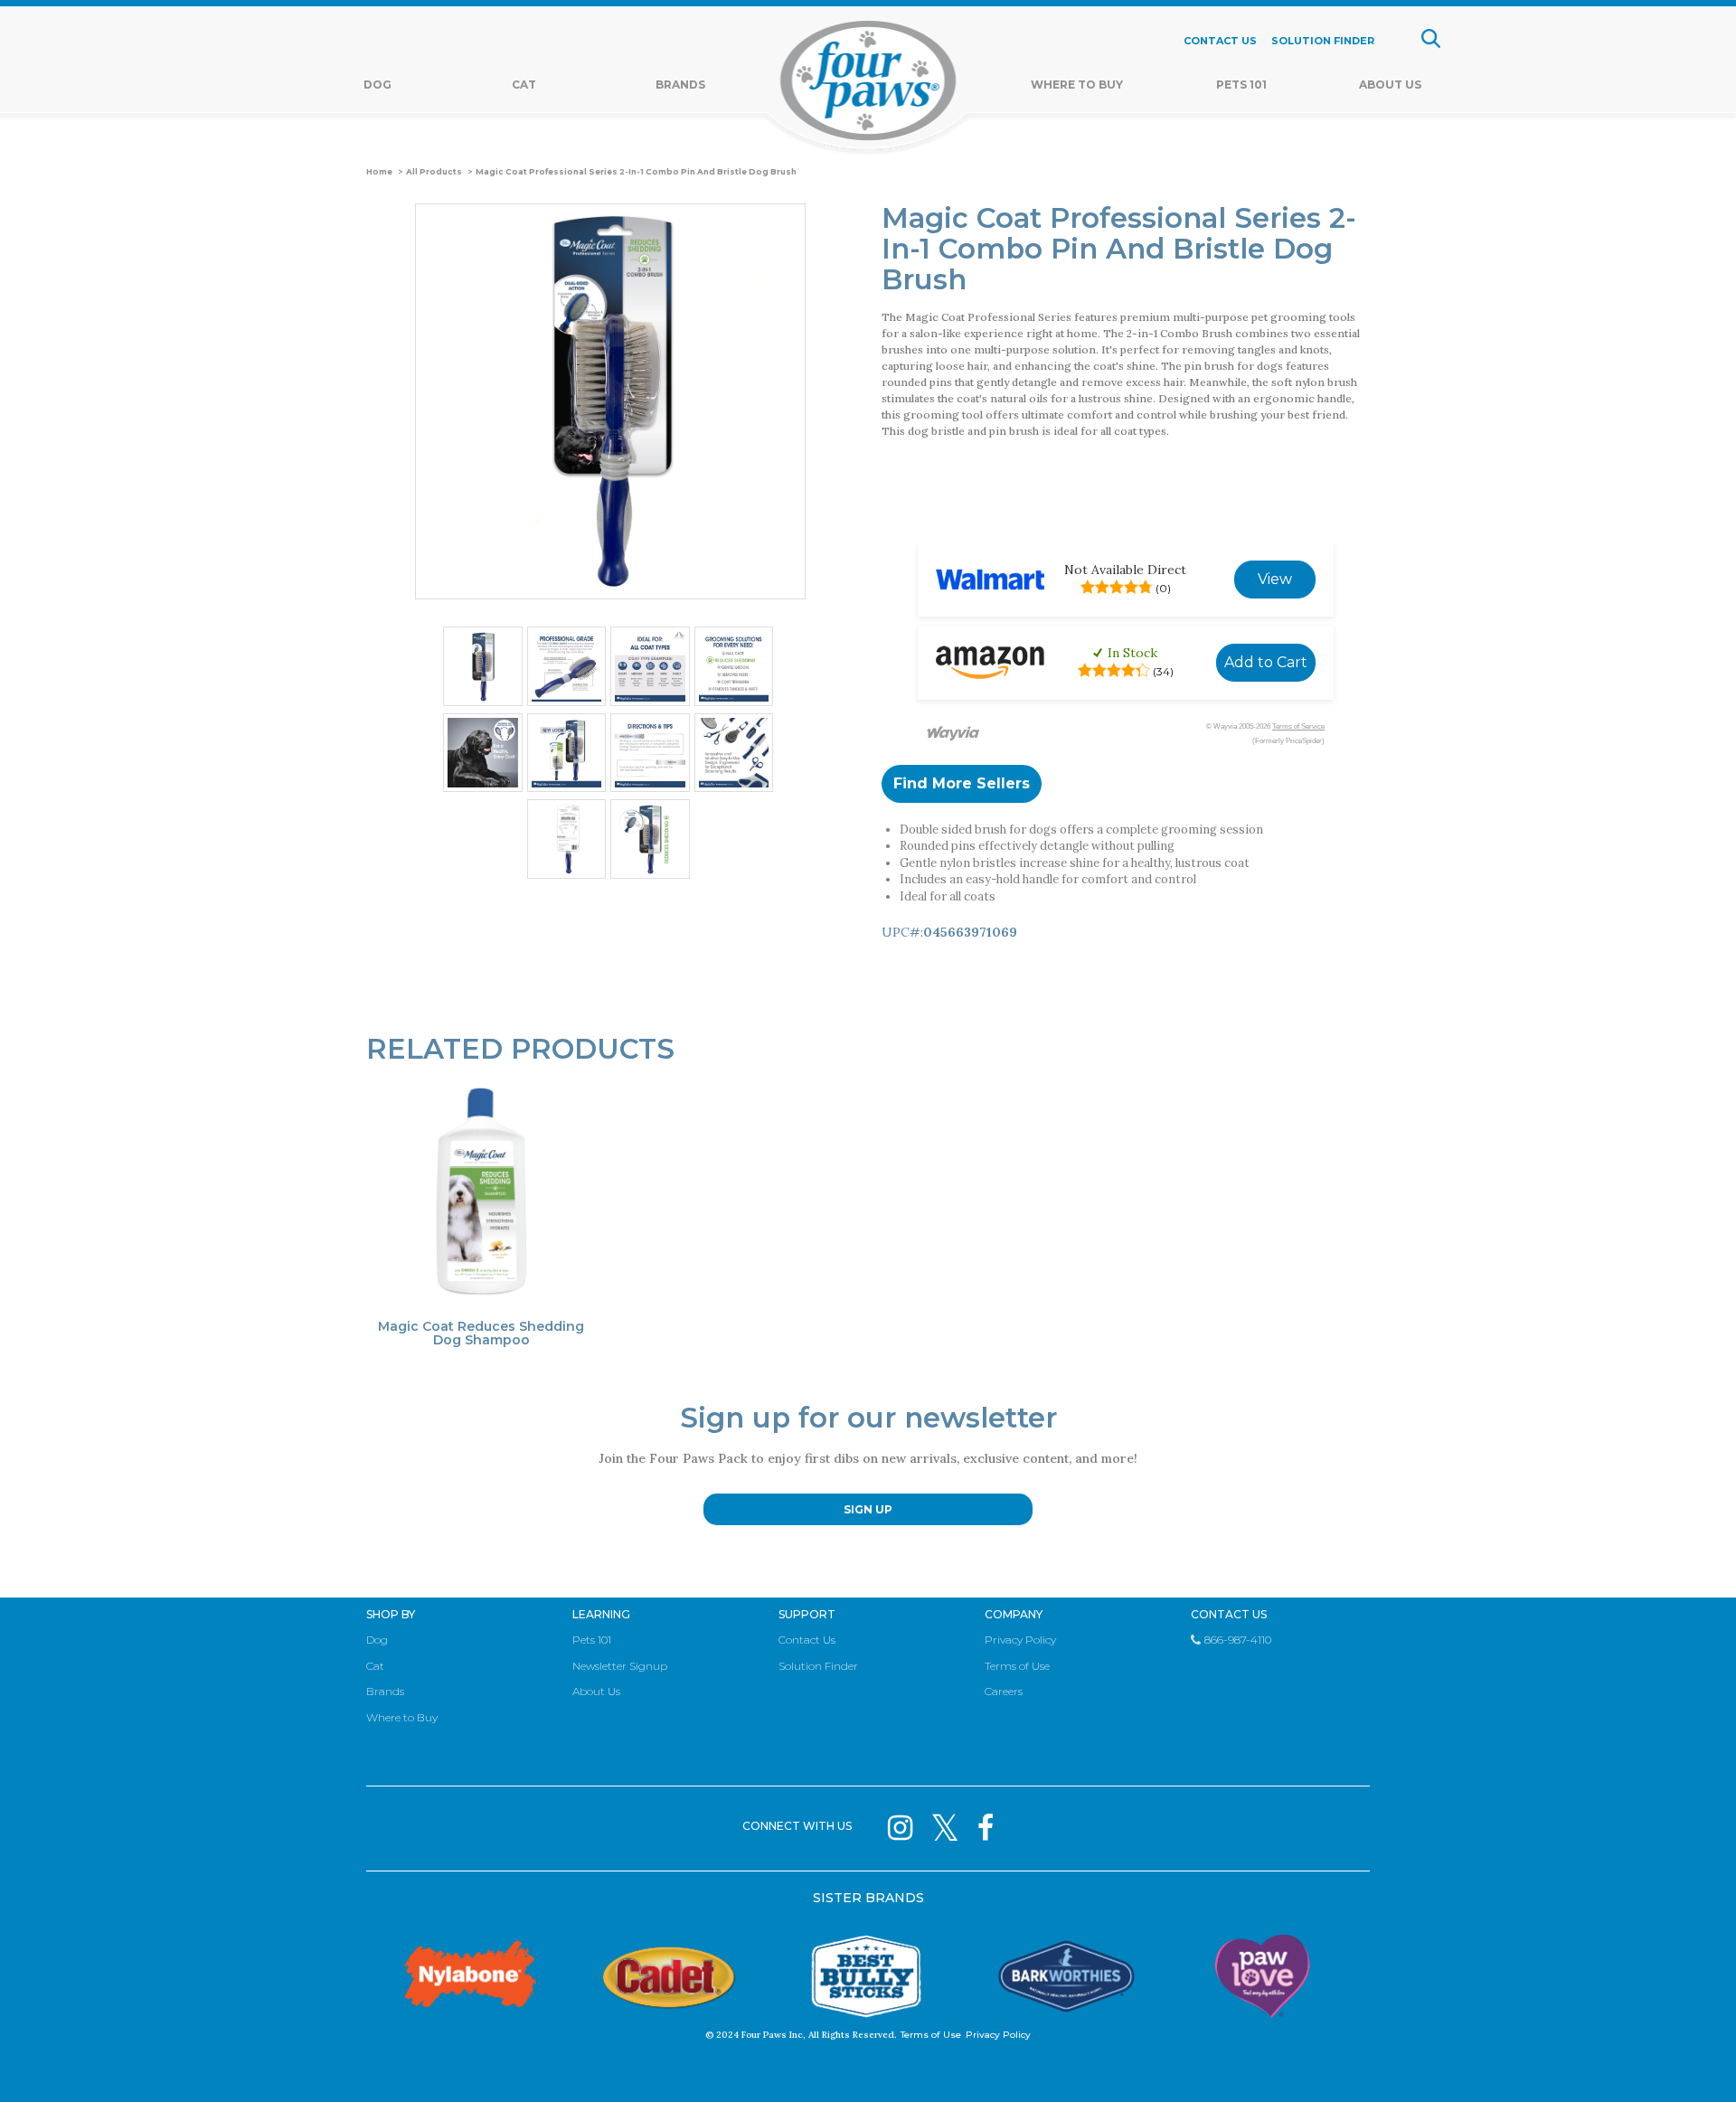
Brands (680, 85)
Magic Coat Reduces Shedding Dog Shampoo (481, 1334)
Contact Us (807, 1640)
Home (379, 172)
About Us (1390, 85)
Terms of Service (1298, 726)
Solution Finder (818, 1666)
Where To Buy (1077, 85)
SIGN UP (868, 1509)
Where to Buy (402, 1717)
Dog (377, 85)
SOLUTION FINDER (1323, 41)
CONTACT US (1220, 41)
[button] (962, 784)
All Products (434, 172)
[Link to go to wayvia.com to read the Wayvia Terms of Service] (954, 735)
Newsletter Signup (620, 1666)
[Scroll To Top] (1691, 2061)
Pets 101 (1241, 85)
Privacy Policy (1020, 1640)
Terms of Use (1017, 1666)
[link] (1275, 580)
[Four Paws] (868, 84)
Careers (1004, 1691)
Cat (524, 85)
